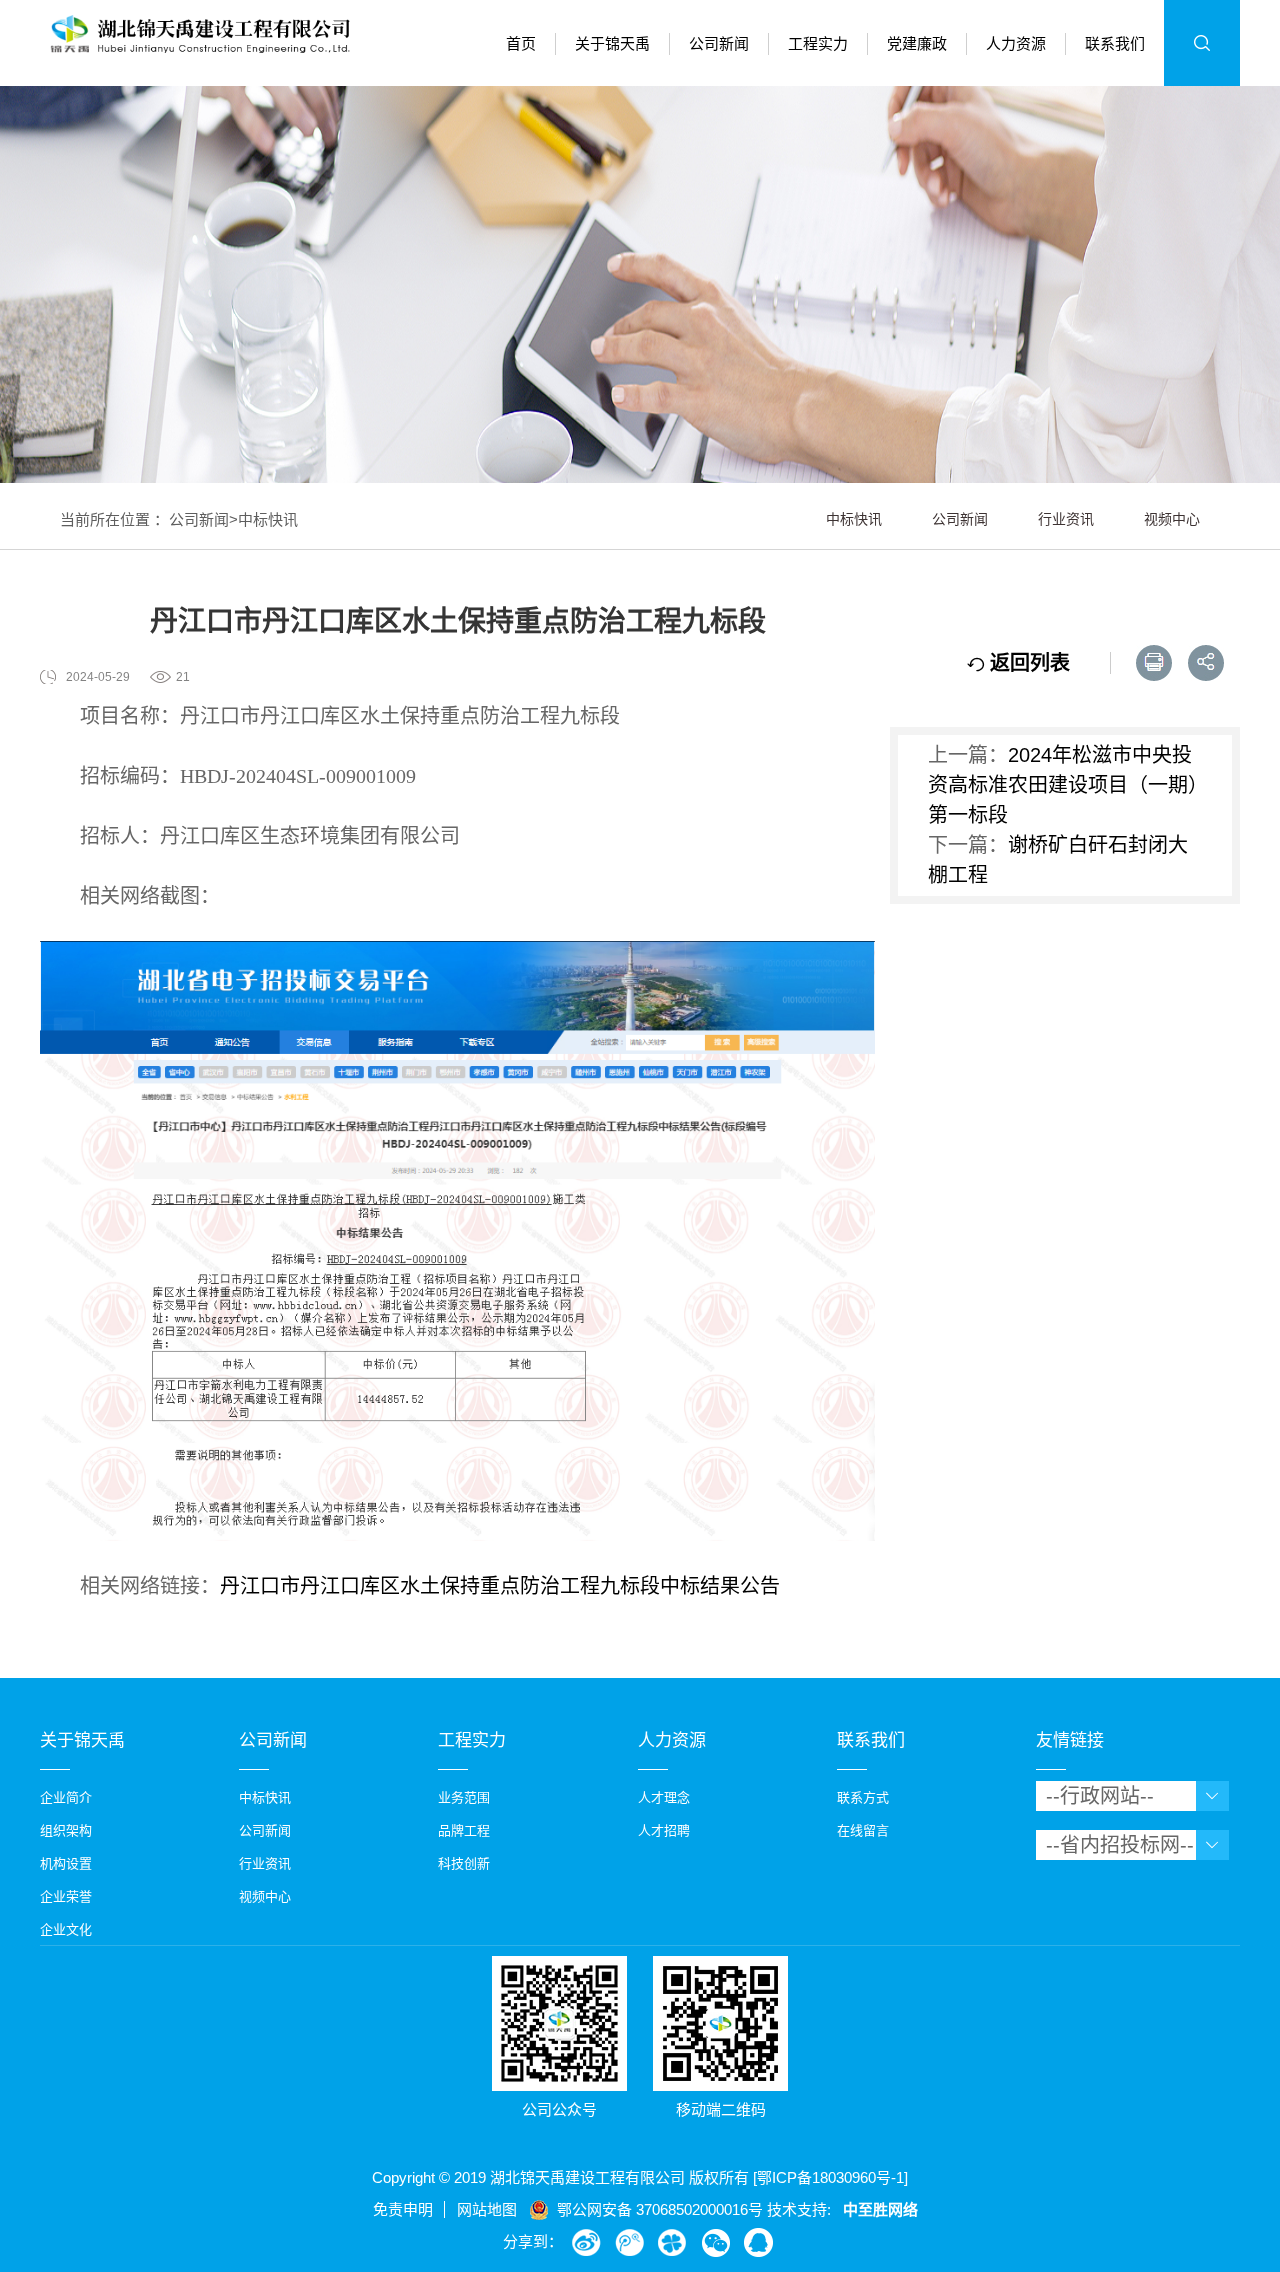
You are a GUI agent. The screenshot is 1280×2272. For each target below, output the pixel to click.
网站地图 (487, 2209)
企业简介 (66, 1797)
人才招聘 (664, 1830)
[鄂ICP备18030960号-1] (830, 2177)
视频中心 (1172, 519)
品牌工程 (464, 1830)
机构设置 (66, 1863)
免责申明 (403, 2209)
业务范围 (464, 1797)
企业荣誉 (66, 1896)
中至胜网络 (880, 2209)
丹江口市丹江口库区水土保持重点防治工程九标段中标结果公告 (500, 1586)
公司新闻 (199, 519)
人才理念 (664, 1797)
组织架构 (66, 1830)
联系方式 (863, 1797)
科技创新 (464, 1863)
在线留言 (863, 1830)
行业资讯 (1066, 519)
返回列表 (1027, 663)
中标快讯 (268, 519)
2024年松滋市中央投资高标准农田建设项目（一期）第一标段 (1063, 785)
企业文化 (66, 1929)
